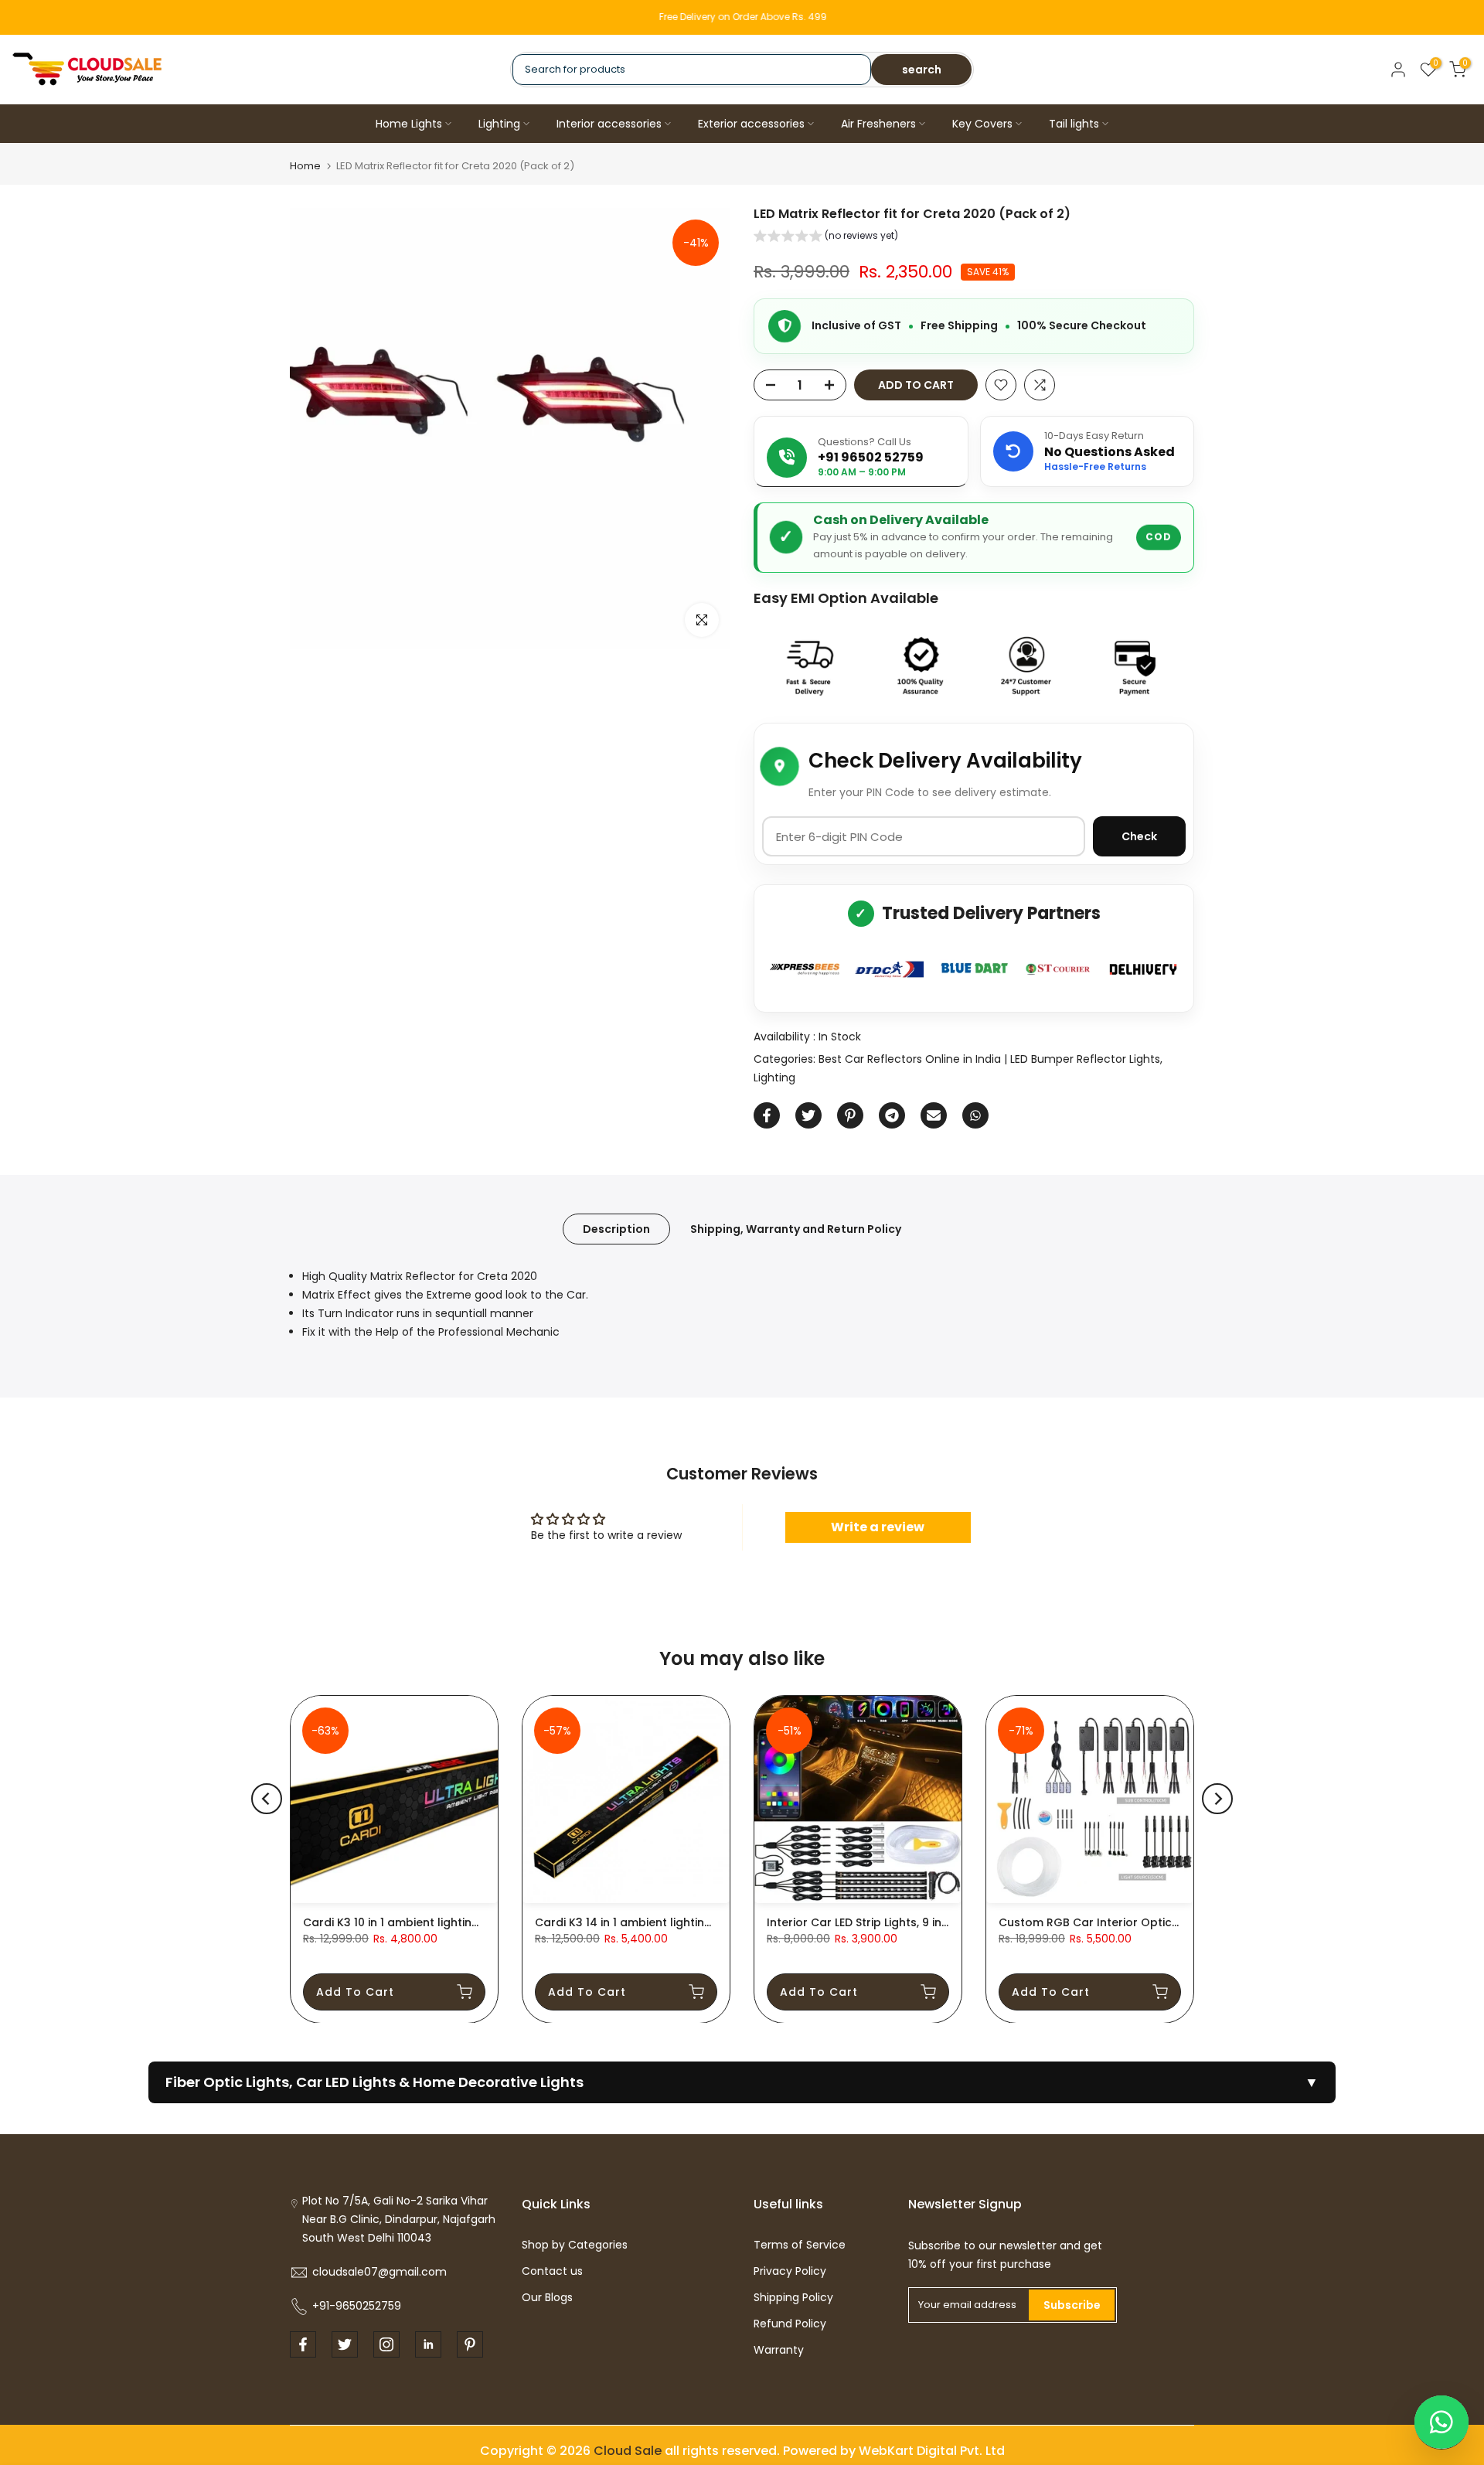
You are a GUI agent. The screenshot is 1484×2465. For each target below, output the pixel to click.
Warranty (779, 2350)
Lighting (499, 124)
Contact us (552, 2271)
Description (616, 1229)
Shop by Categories (575, 2245)
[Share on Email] (934, 1115)
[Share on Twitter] (808, 1115)
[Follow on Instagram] (386, 2344)
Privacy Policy (790, 2271)
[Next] (1217, 1799)
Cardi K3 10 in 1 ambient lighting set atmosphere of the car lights (485, 1922)
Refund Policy (790, 2324)
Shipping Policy (793, 2297)
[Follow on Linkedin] (428, 2344)
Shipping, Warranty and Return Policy (796, 1229)
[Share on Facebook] (767, 1115)
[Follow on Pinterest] (470, 2344)
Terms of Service (800, 2245)
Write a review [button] (878, 1527)
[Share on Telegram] (892, 1115)
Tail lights (1074, 124)
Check (1139, 836)
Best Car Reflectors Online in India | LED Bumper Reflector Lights (989, 1059)
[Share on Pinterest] (850, 1115)
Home (305, 166)
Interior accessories (609, 124)
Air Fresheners (878, 124)
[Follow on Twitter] (345, 2344)
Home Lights (409, 124)
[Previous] (267, 1799)
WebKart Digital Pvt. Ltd (932, 2451)
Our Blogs (547, 2297)
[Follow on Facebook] (303, 2344)
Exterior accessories (751, 124)
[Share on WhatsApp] (975, 1115)
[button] (826, 238)
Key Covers (982, 124)
